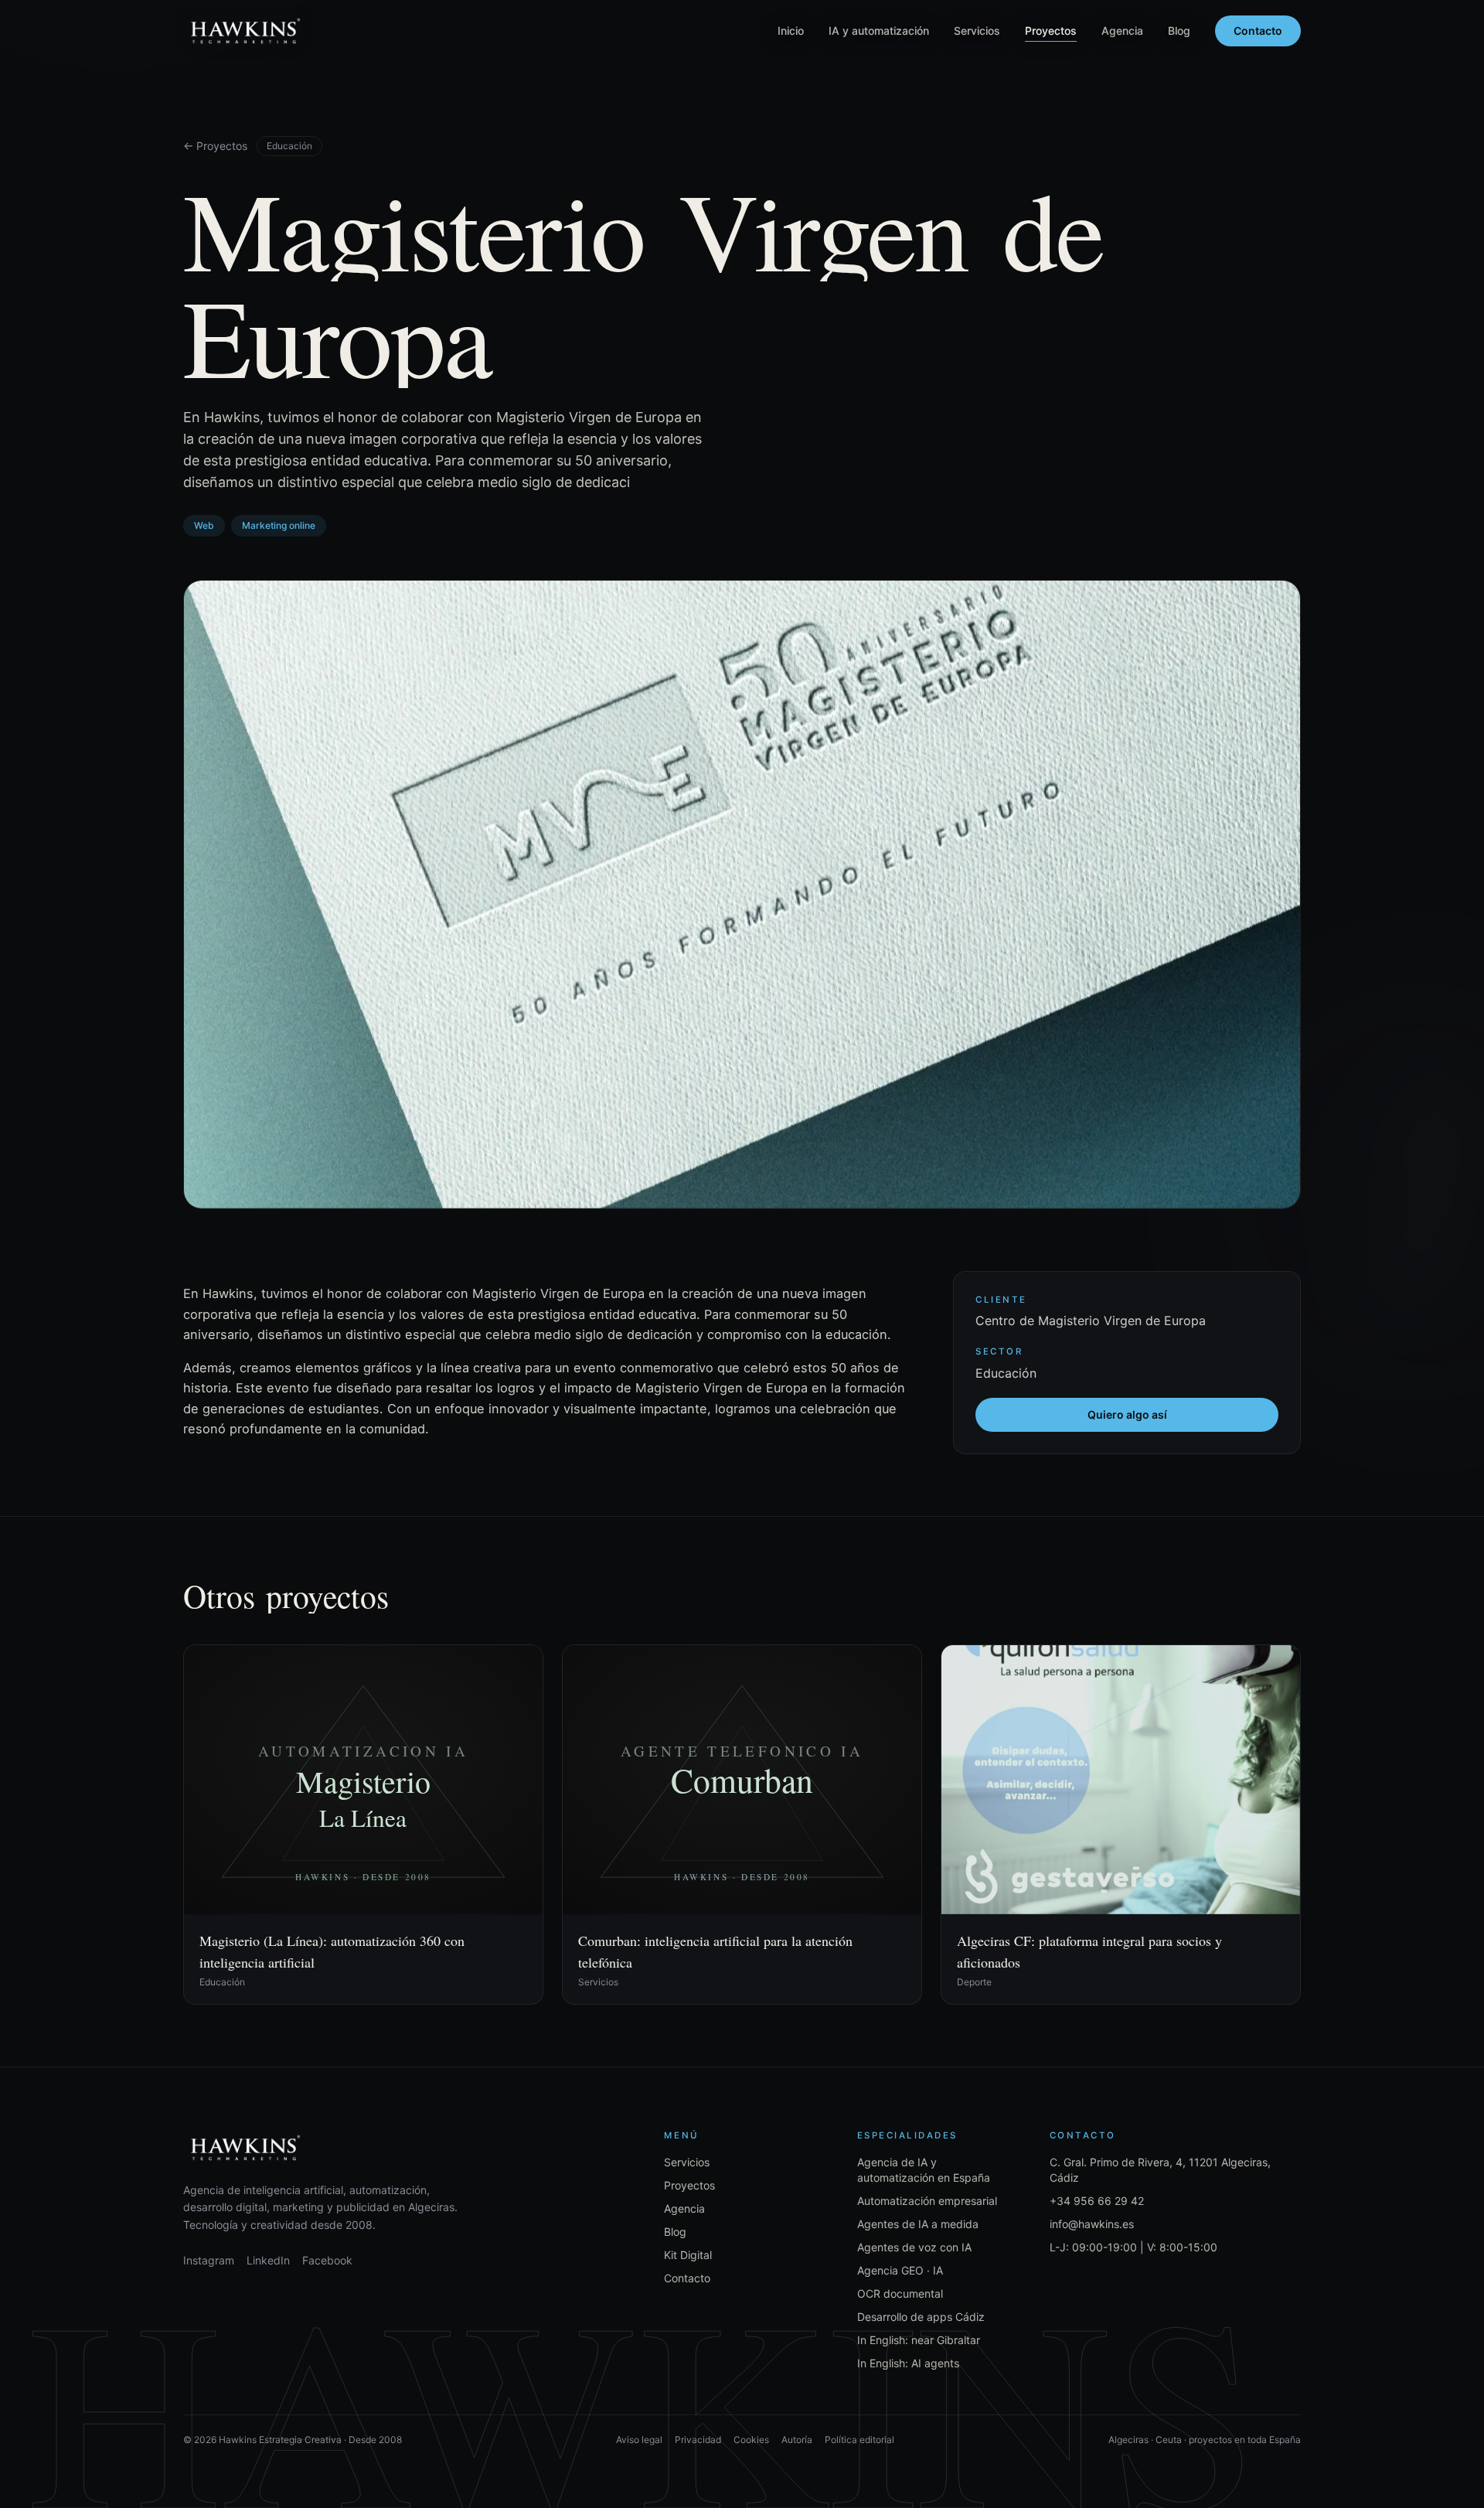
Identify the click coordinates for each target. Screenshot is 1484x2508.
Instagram (209, 2260)
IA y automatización (879, 31)
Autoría (797, 2440)
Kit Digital (688, 2255)
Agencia (1122, 31)
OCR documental (900, 2293)
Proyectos (1051, 31)
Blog (1179, 31)
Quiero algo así (1127, 1414)
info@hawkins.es (1092, 2224)
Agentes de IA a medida (918, 2224)
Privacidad (698, 2440)
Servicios (977, 31)
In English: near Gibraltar (919, 2340)
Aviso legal (639, 2440)
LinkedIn (268, 2260)
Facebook (327, 2260)
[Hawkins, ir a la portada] (245, 31)
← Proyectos (215, 146)
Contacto (1258, 31)
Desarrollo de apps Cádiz (921, 2317)
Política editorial (859, 2440)
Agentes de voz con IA (914, 2247)
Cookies (751, 2440)
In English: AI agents (908, 2363)
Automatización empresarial (927, 2201)
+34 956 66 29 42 (1097, 2201)
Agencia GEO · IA (900, 2270)
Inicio (791, 31)
